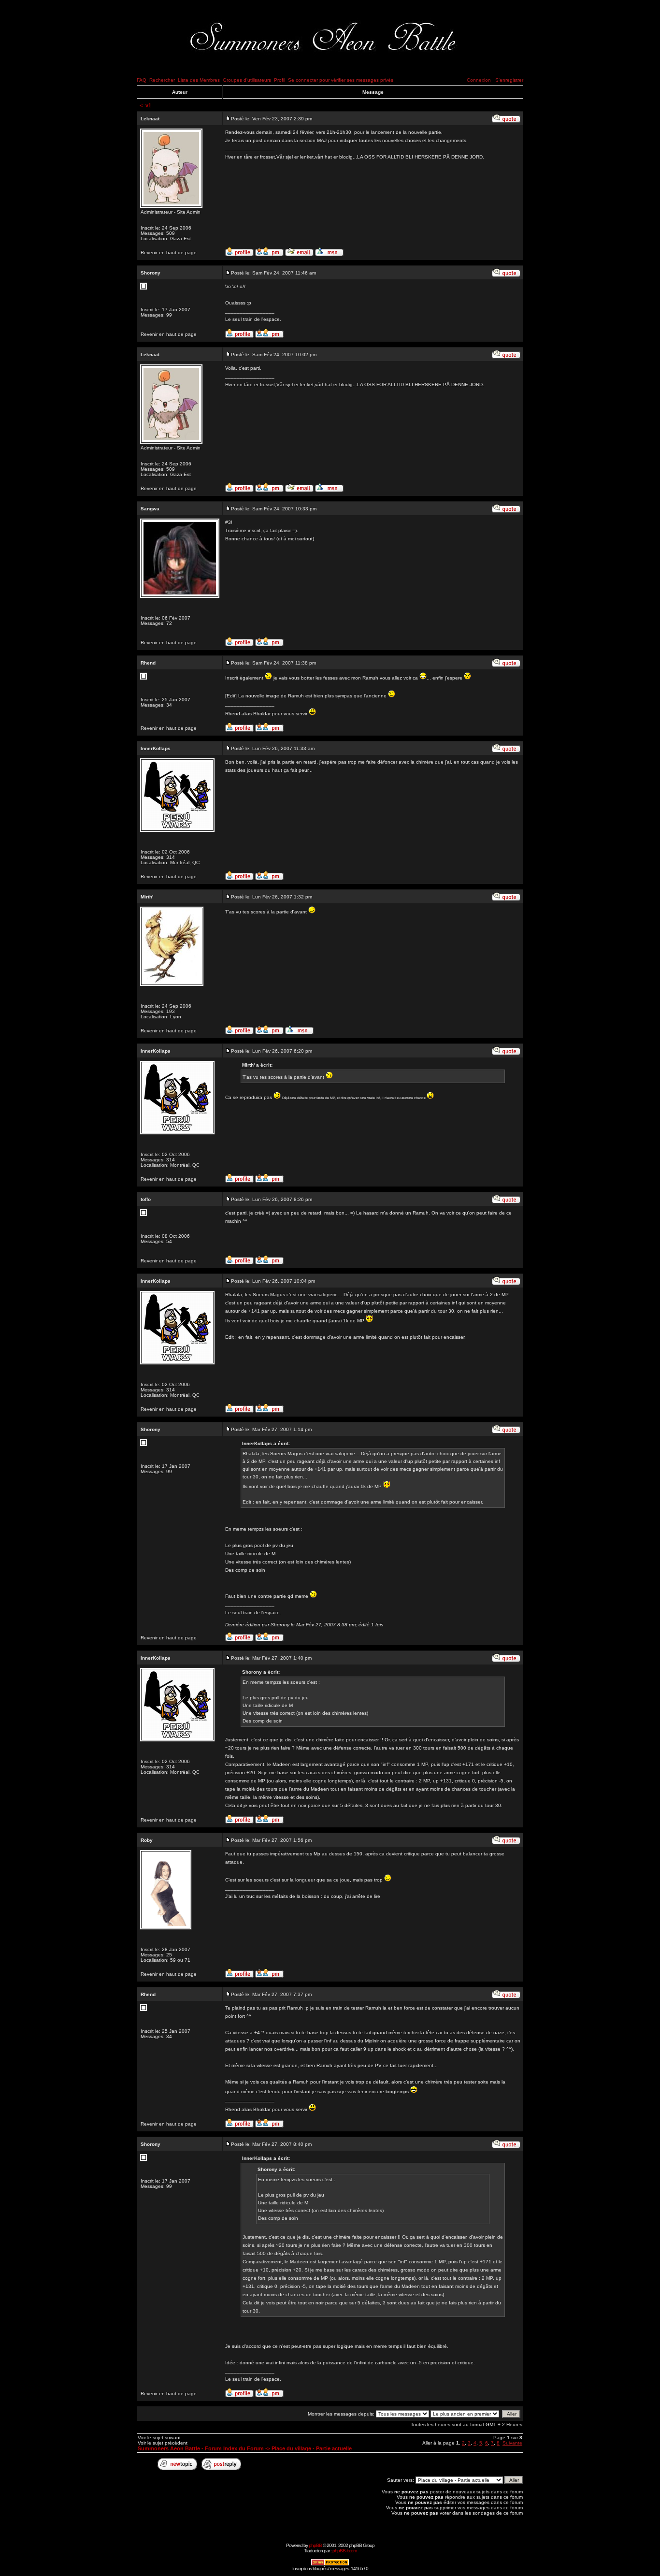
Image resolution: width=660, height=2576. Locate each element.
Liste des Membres (199, 80)
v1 (148, 105)
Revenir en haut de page (169, 253)
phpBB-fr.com (344, 2551)
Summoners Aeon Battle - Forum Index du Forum (201, 2448)
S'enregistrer (509, 80)
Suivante (512, 2443)
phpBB (315, 2545)
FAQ (142, 80)
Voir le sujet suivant (159, 2438)
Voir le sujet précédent (163, 2443)
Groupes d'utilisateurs (247, 80)
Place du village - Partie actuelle (312, 2448)
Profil (280, 80)
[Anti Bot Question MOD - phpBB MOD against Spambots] (330, 2564)
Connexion (479, 80)
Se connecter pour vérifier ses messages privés (341, 80)
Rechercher (162, 80)
